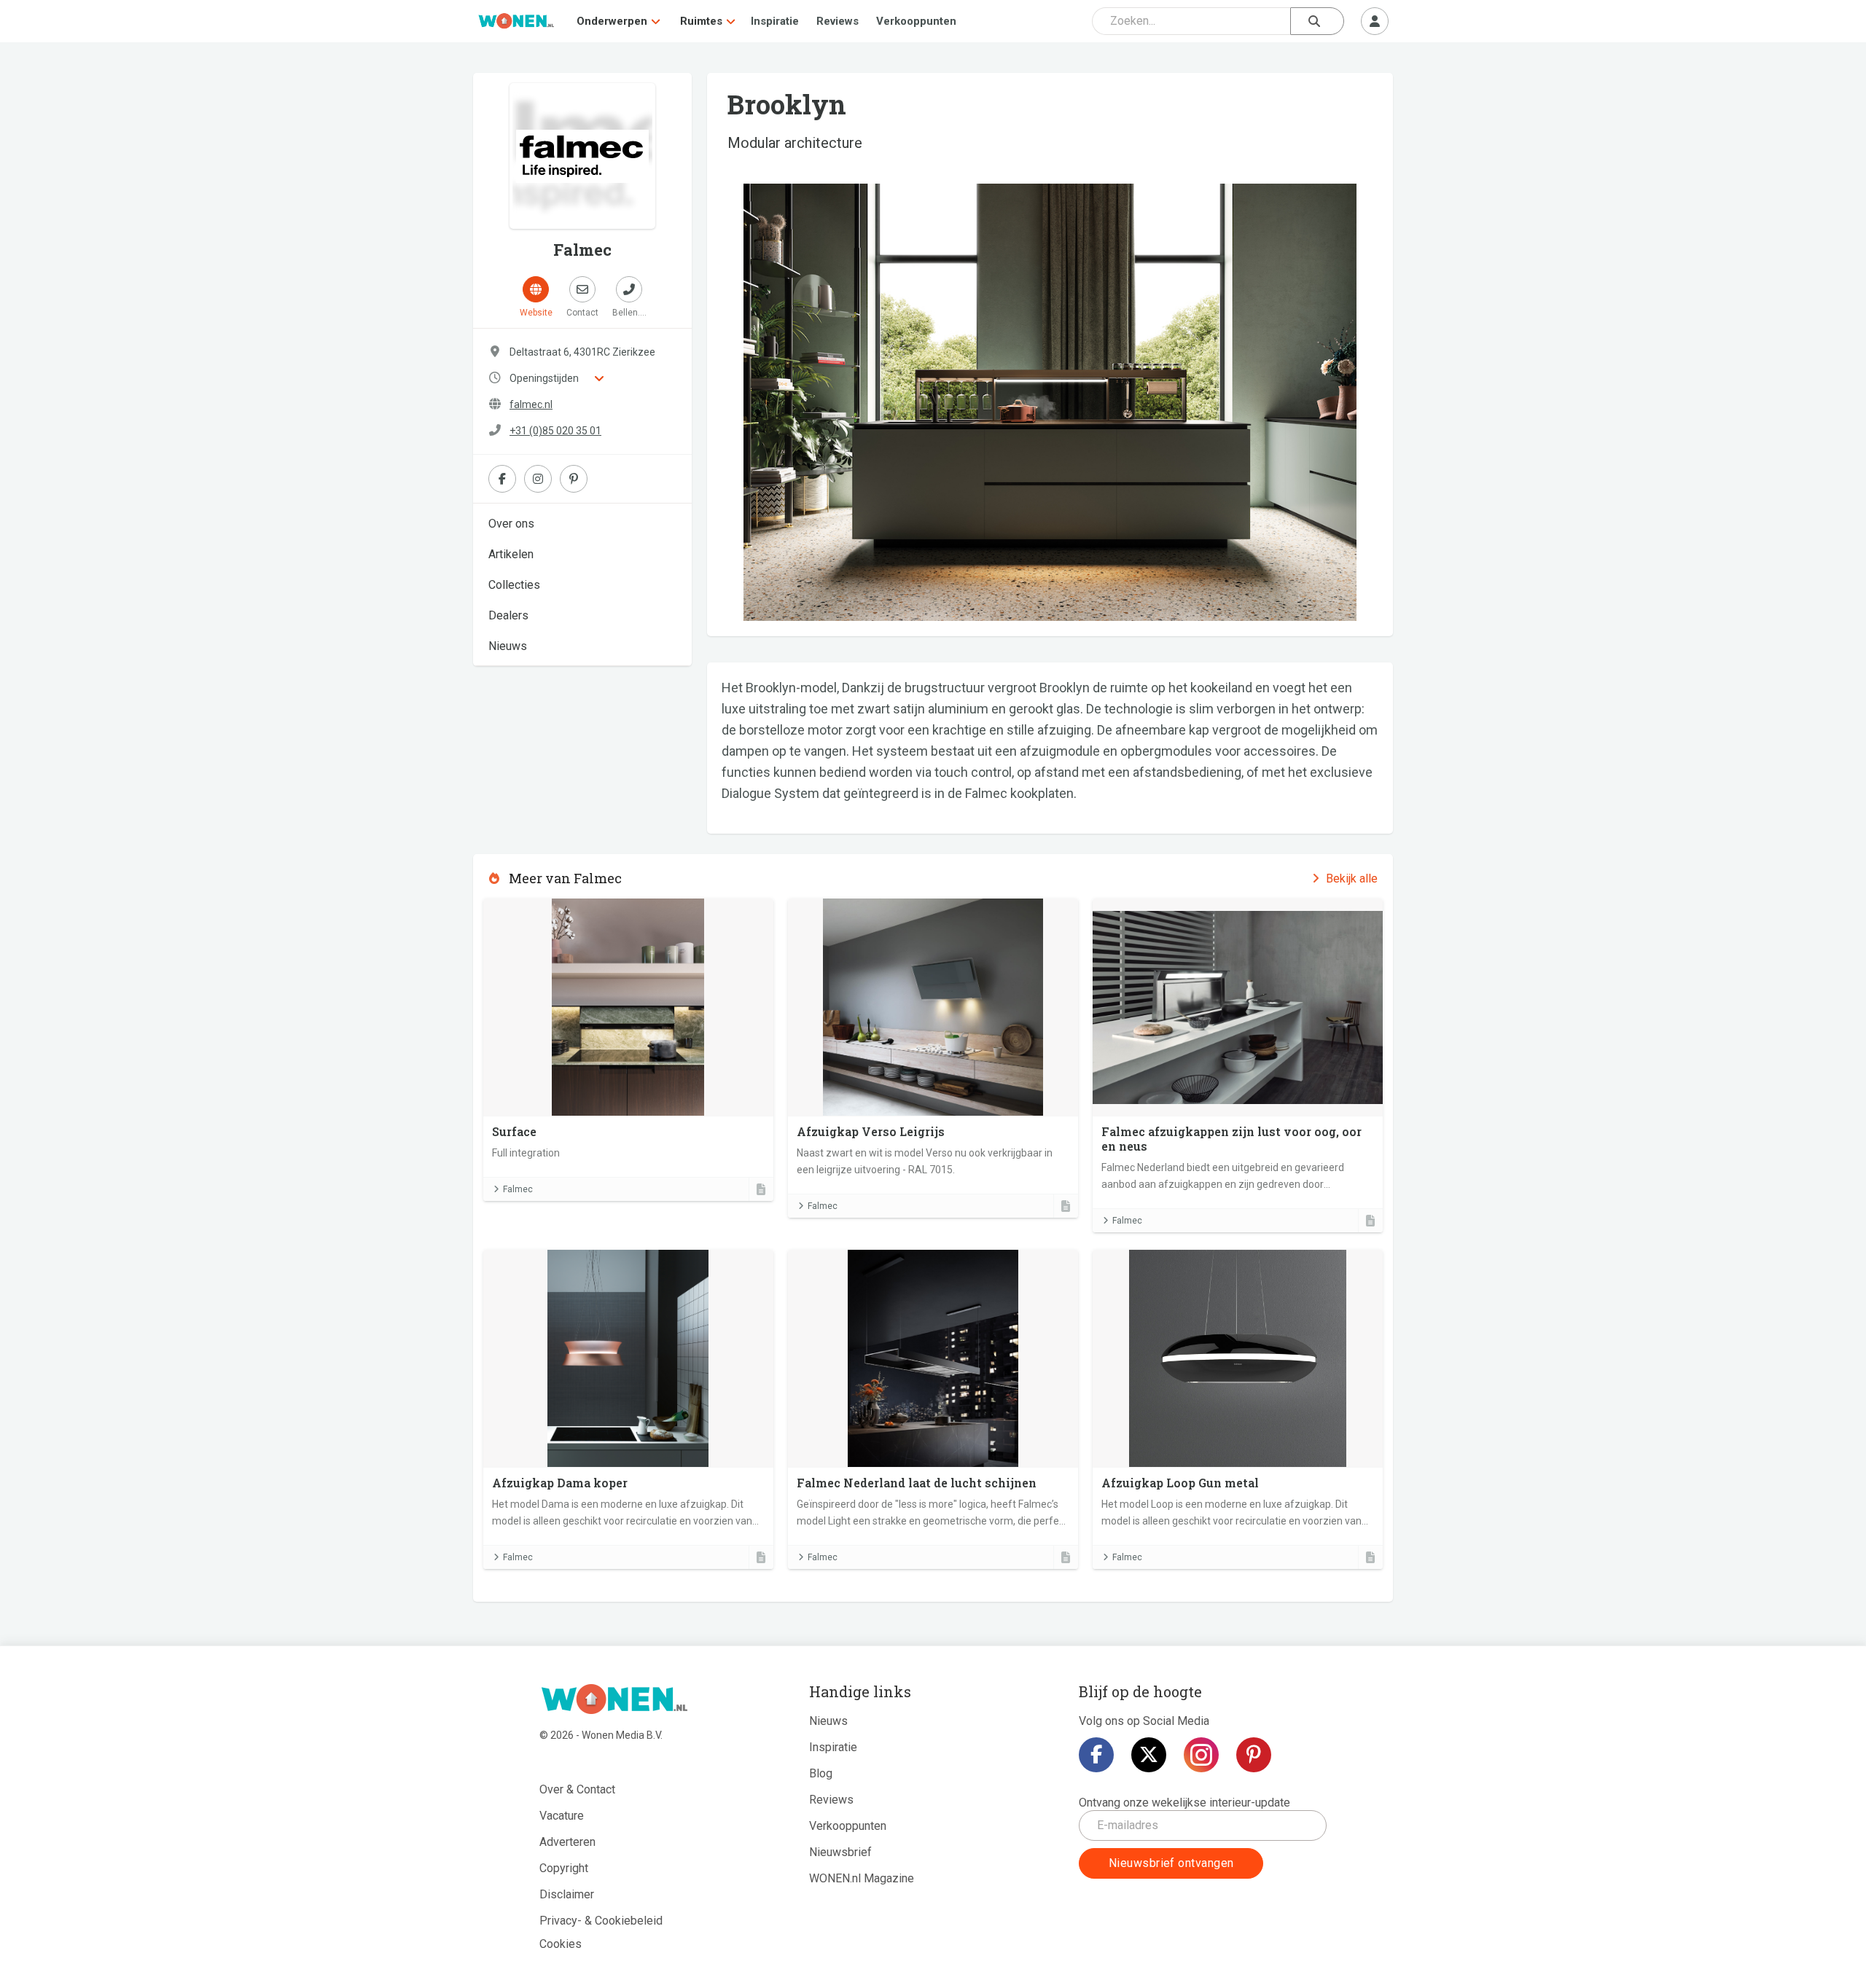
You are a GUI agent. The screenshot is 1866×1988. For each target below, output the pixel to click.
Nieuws (508, 646)
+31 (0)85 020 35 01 (555, 431)
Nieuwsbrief (840, 1852)
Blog (821, 1773)
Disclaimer (567, 1894)
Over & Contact (577, 1789)
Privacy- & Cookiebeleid (601, 1921)
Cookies (561, 1944)
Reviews (838, 21)
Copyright (564, 1868)
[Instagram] (1201, 1755)
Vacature (562, 1816)
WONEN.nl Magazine (862, 1878)
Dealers (508, 615)
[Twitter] (1149, 1755)
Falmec (518, 1189)
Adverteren (567, 1842)
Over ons (511, 524)
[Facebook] (1096, 1755)
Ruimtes (701, 21)
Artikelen (511, 554)
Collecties (514, 585)
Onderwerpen (612, 21)
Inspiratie (775, 21)
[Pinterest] (1254, 1755)
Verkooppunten (916, 21)
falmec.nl (531, 404)
